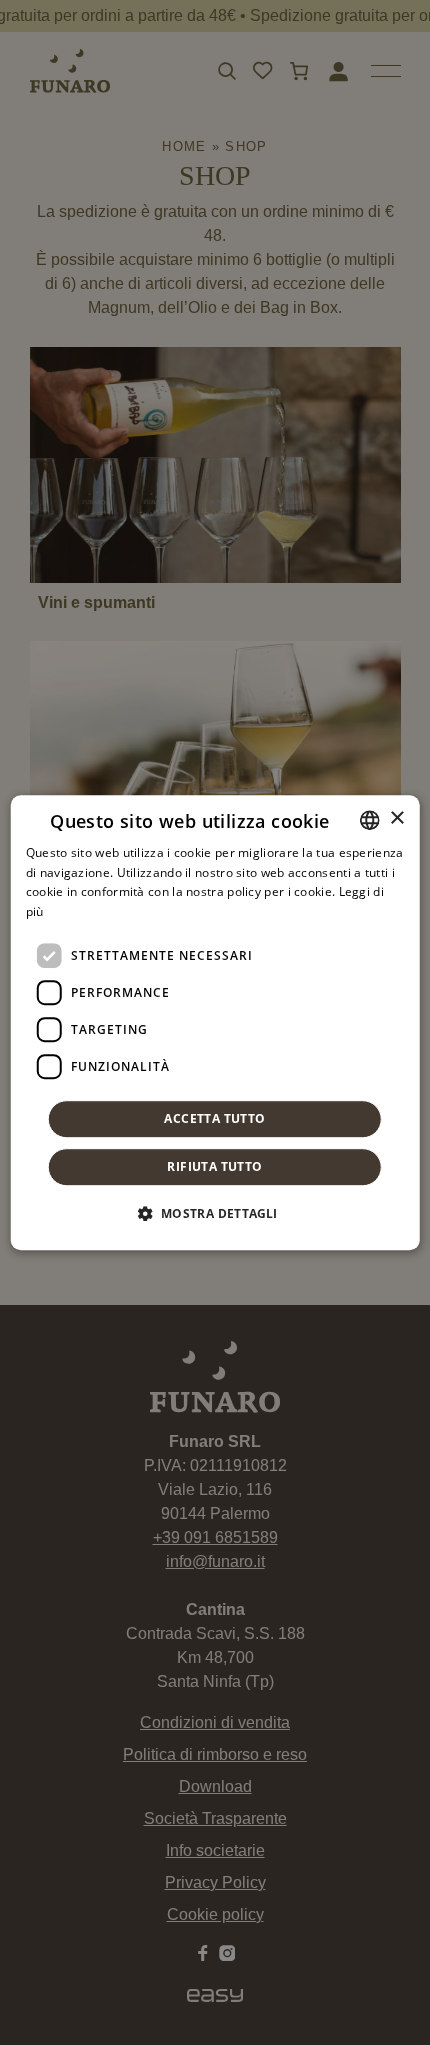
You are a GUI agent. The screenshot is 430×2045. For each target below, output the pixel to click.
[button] (214, 1213)
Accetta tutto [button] (214, 1118)
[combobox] (369, 820)
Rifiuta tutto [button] (214, 1166)
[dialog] (215, 1023)
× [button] (396, 818)
